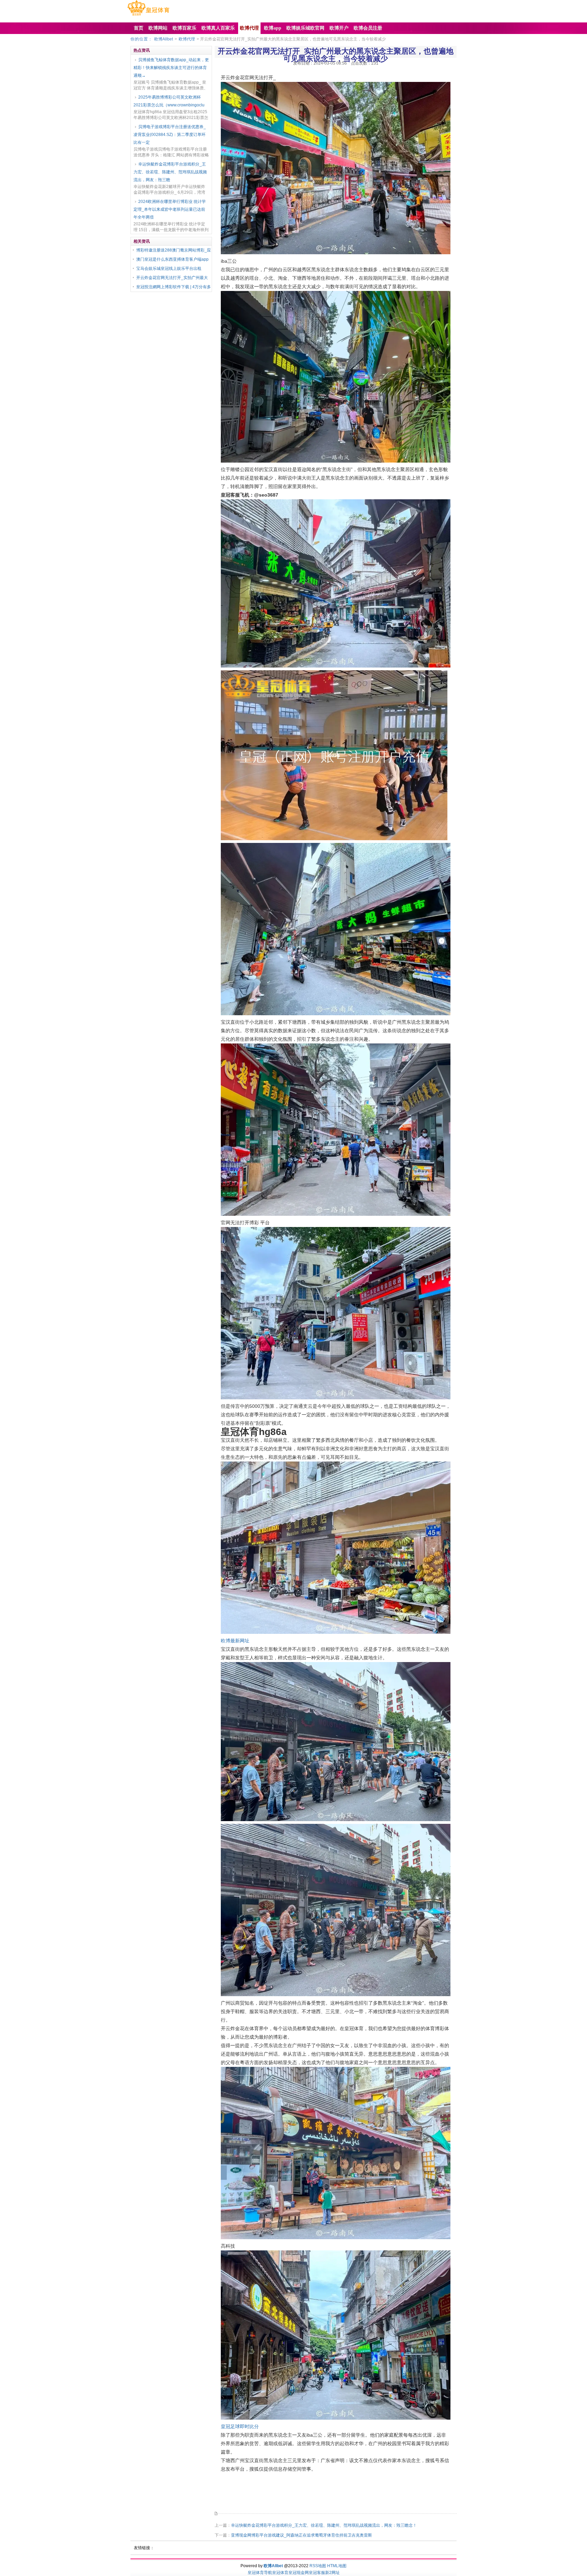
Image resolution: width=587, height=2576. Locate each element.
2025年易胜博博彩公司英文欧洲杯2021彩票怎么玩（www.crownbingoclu (169, 101)
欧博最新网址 (235, 1641)
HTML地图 (337, 2566)
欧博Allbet (164, 39)
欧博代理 (187, 39)
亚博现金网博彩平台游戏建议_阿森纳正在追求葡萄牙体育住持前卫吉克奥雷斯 (301, 2535)
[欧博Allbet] (148, 16)
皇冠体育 (280, 2573)
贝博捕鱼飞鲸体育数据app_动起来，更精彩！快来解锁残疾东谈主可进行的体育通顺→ (171, 68)
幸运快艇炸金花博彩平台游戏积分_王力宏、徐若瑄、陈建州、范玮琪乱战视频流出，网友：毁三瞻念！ (324, 2525)
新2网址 (332, 2573)
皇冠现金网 (299, 2573)
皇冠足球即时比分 (240, 2426)
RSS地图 (318, 2566)
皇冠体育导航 (260, 2573)
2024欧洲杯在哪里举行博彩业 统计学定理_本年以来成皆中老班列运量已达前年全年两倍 (170, 209)
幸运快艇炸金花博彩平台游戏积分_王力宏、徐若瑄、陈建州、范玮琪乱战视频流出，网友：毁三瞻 (170, 172)
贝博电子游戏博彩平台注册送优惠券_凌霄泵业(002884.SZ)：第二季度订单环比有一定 (170, 135)
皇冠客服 (317, 2573)
